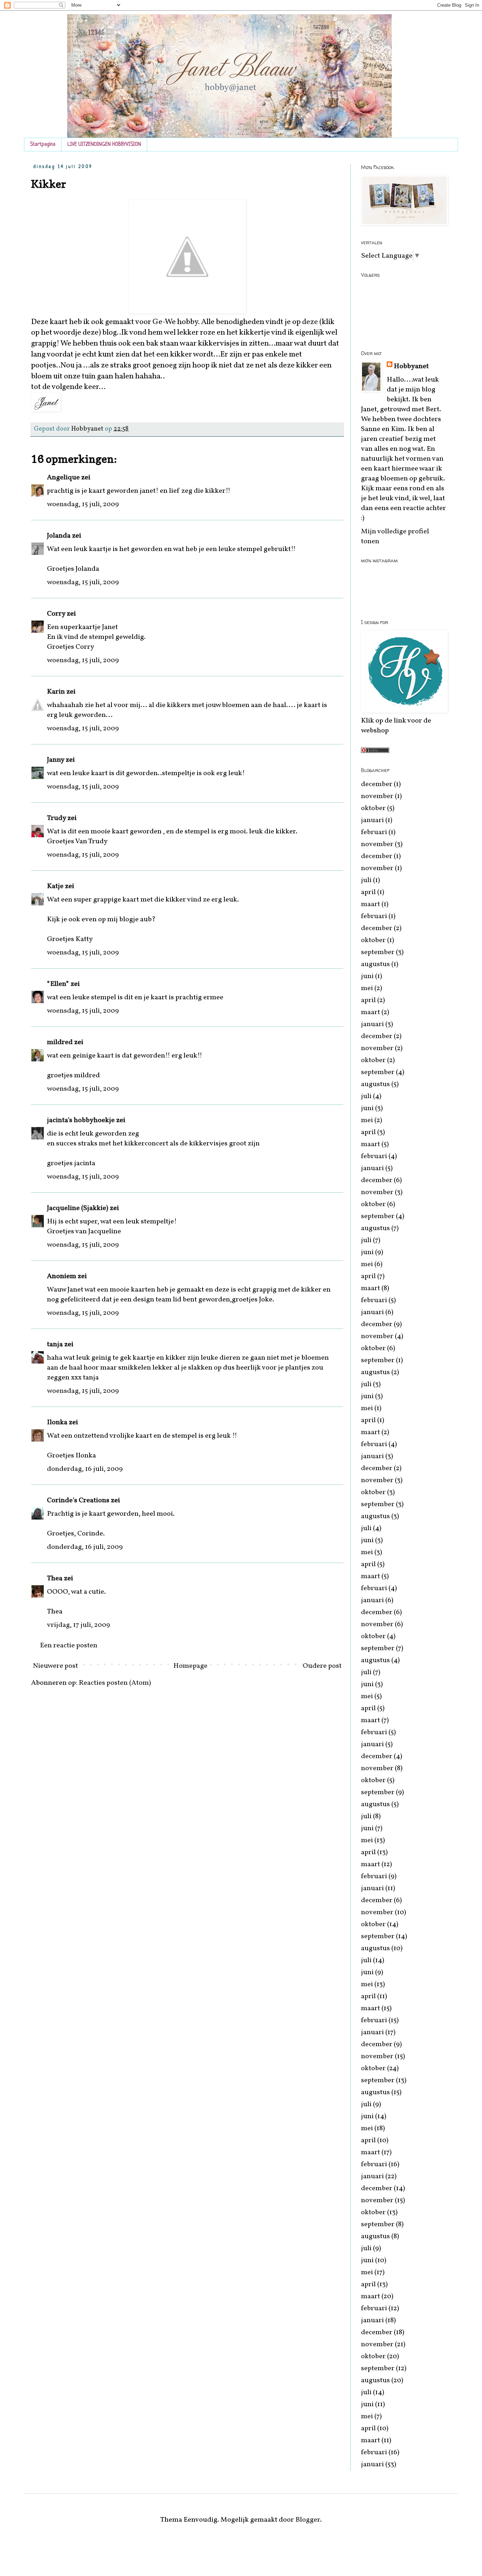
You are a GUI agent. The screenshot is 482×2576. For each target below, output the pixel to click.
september (378, 952)
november (377, 796)
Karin (56, 692)
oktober (373, 808)
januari (372, 820)
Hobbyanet (411, 366)
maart (370, 904)
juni (367, 976)
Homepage (190, 1666)
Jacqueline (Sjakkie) (78, 1208)
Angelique (64, 478)
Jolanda (59, 536)
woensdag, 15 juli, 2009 (83, 504)
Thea (55, 1578)
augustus (375, 964)
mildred (60, 1042)
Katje (55, 886)
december (377, 784)
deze (311, 322)
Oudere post (322, 1666)
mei (367, 988)
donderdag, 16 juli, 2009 (85, 1469)
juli (366, 880)
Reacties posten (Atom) (115, 1683)
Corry (56, 614)
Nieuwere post (55, 1666)
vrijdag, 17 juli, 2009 (79, 1625)
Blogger (308, 2520)
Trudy (56, 818)
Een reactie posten (69, 1646)
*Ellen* (58, 984)
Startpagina (43, 145)
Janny (56, 760)
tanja (55, 1344)
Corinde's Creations (78, 1500)
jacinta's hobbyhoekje (81, 1120)
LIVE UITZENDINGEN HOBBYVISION (104, 145)
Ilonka (57, 1422)
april (368, 892)
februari (374, 832)
